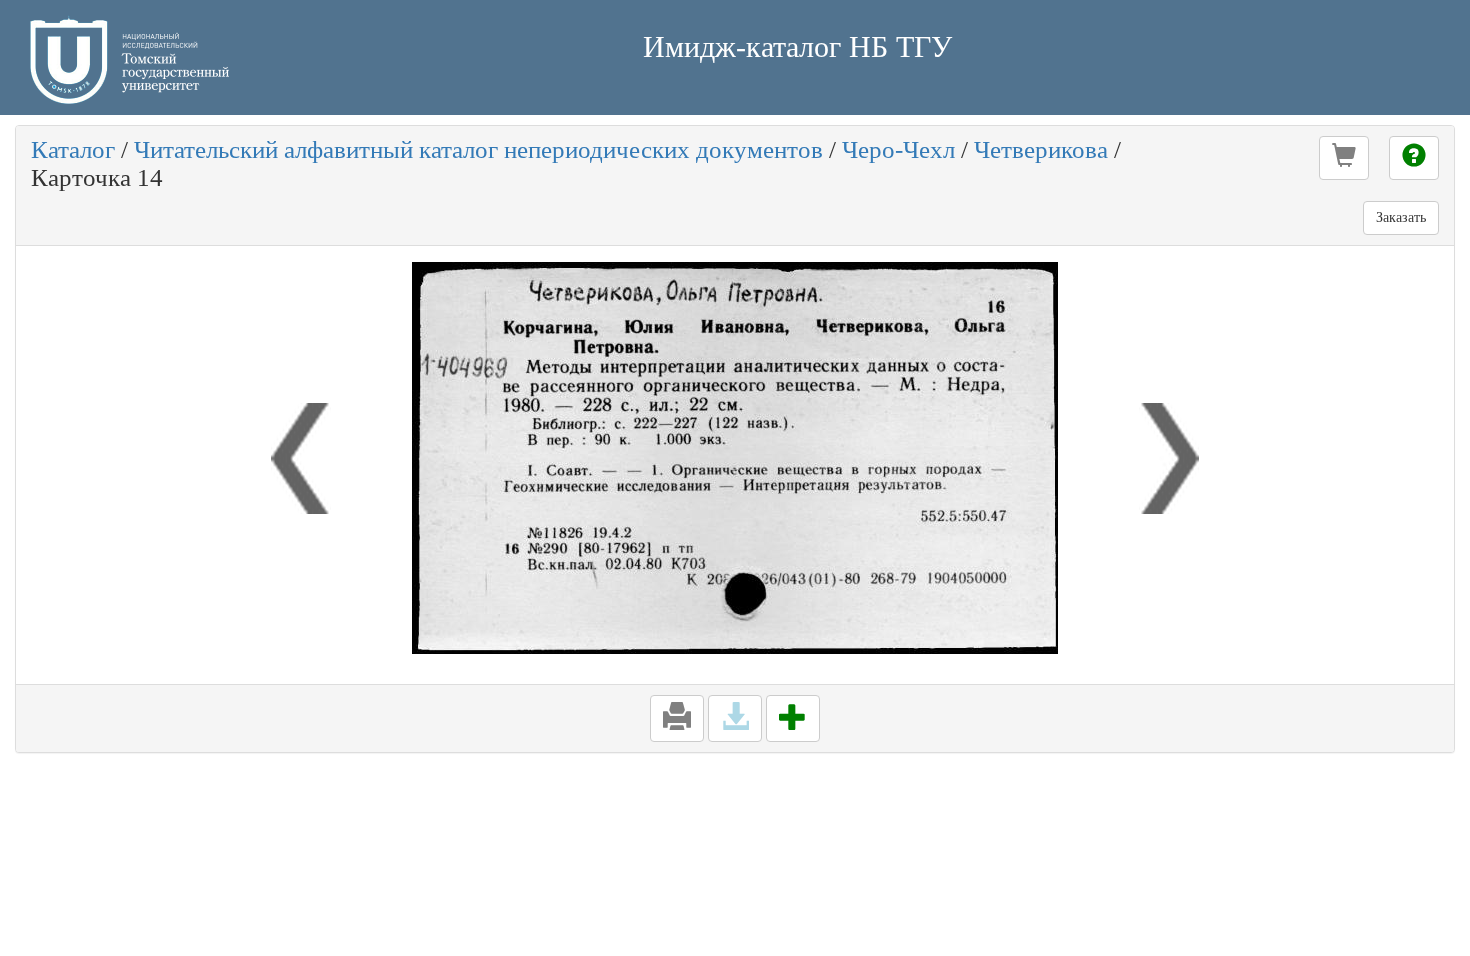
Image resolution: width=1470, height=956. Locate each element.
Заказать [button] (1401, 217)
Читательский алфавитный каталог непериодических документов (478, 149)
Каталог (73, 149)
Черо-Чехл (898, 149)
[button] (1344, 158)
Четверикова (1041, 149)
